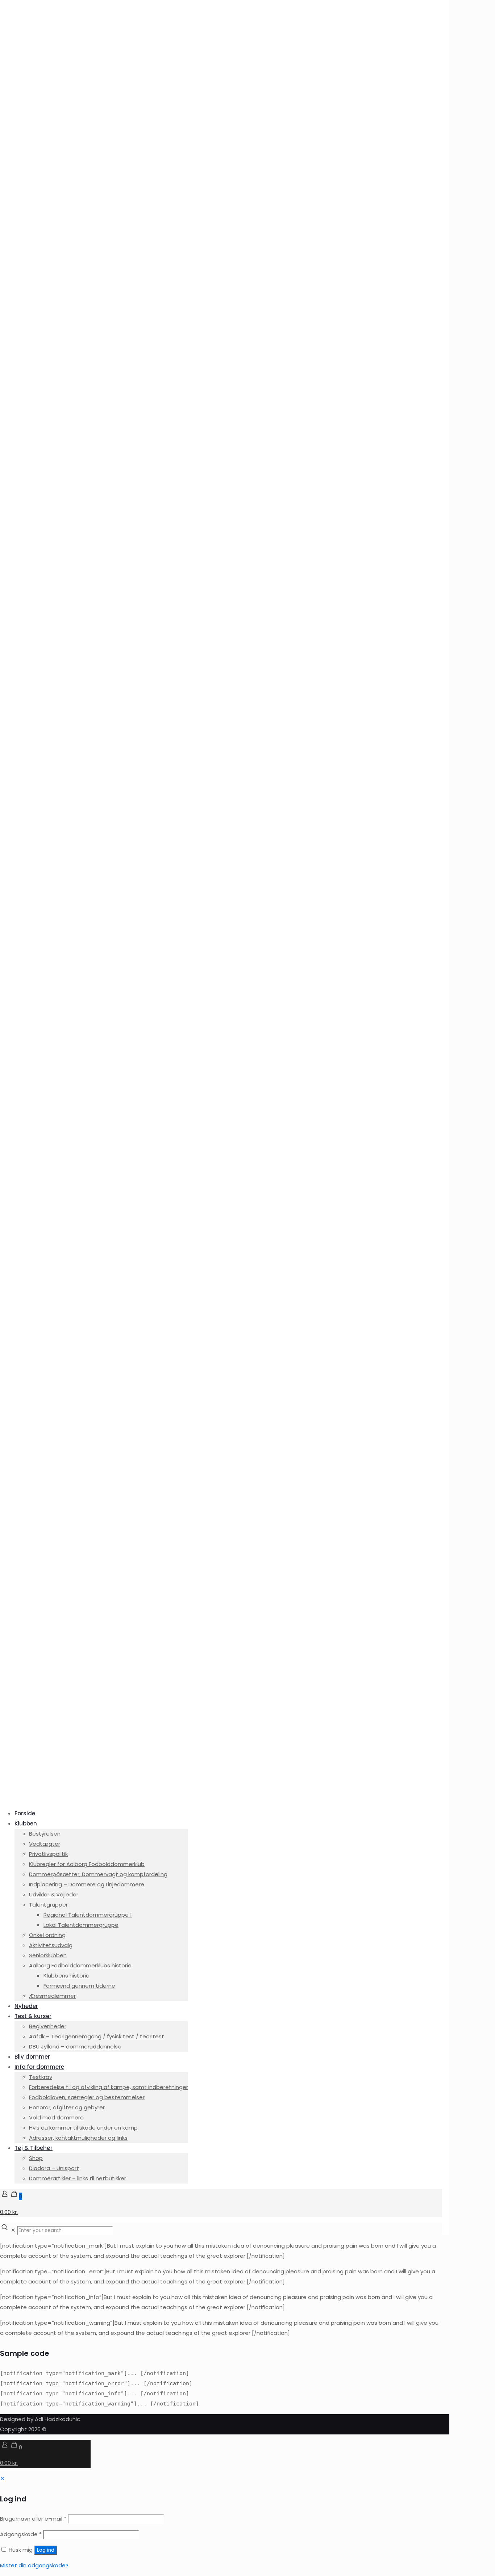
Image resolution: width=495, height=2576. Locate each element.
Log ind (46, 2550)
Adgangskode (21, 2534)
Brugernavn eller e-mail (33, 2519)
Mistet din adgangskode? (34, 2565)
